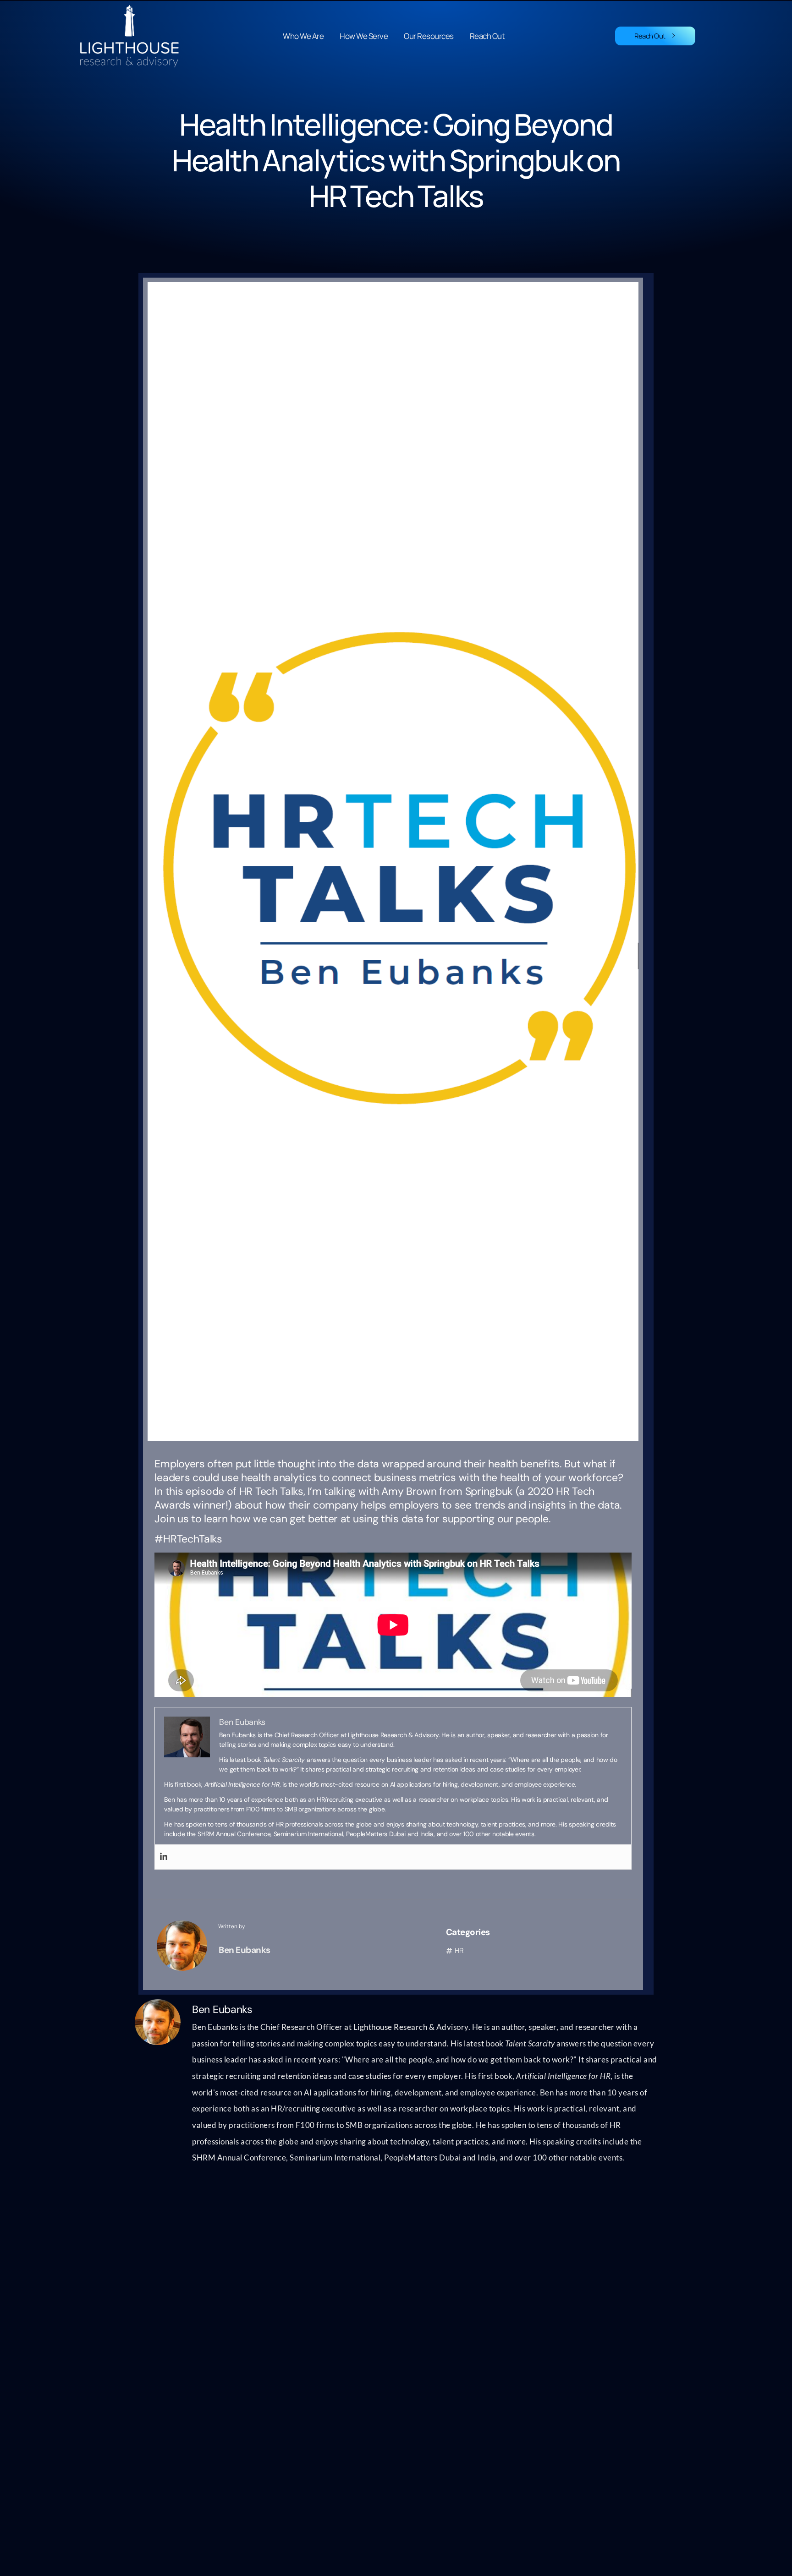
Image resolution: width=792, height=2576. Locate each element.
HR (459, 1950)
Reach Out (487, 36)
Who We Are (303, 36)
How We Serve (364, 36)
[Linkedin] (164, 1857)
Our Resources (429, 36)
